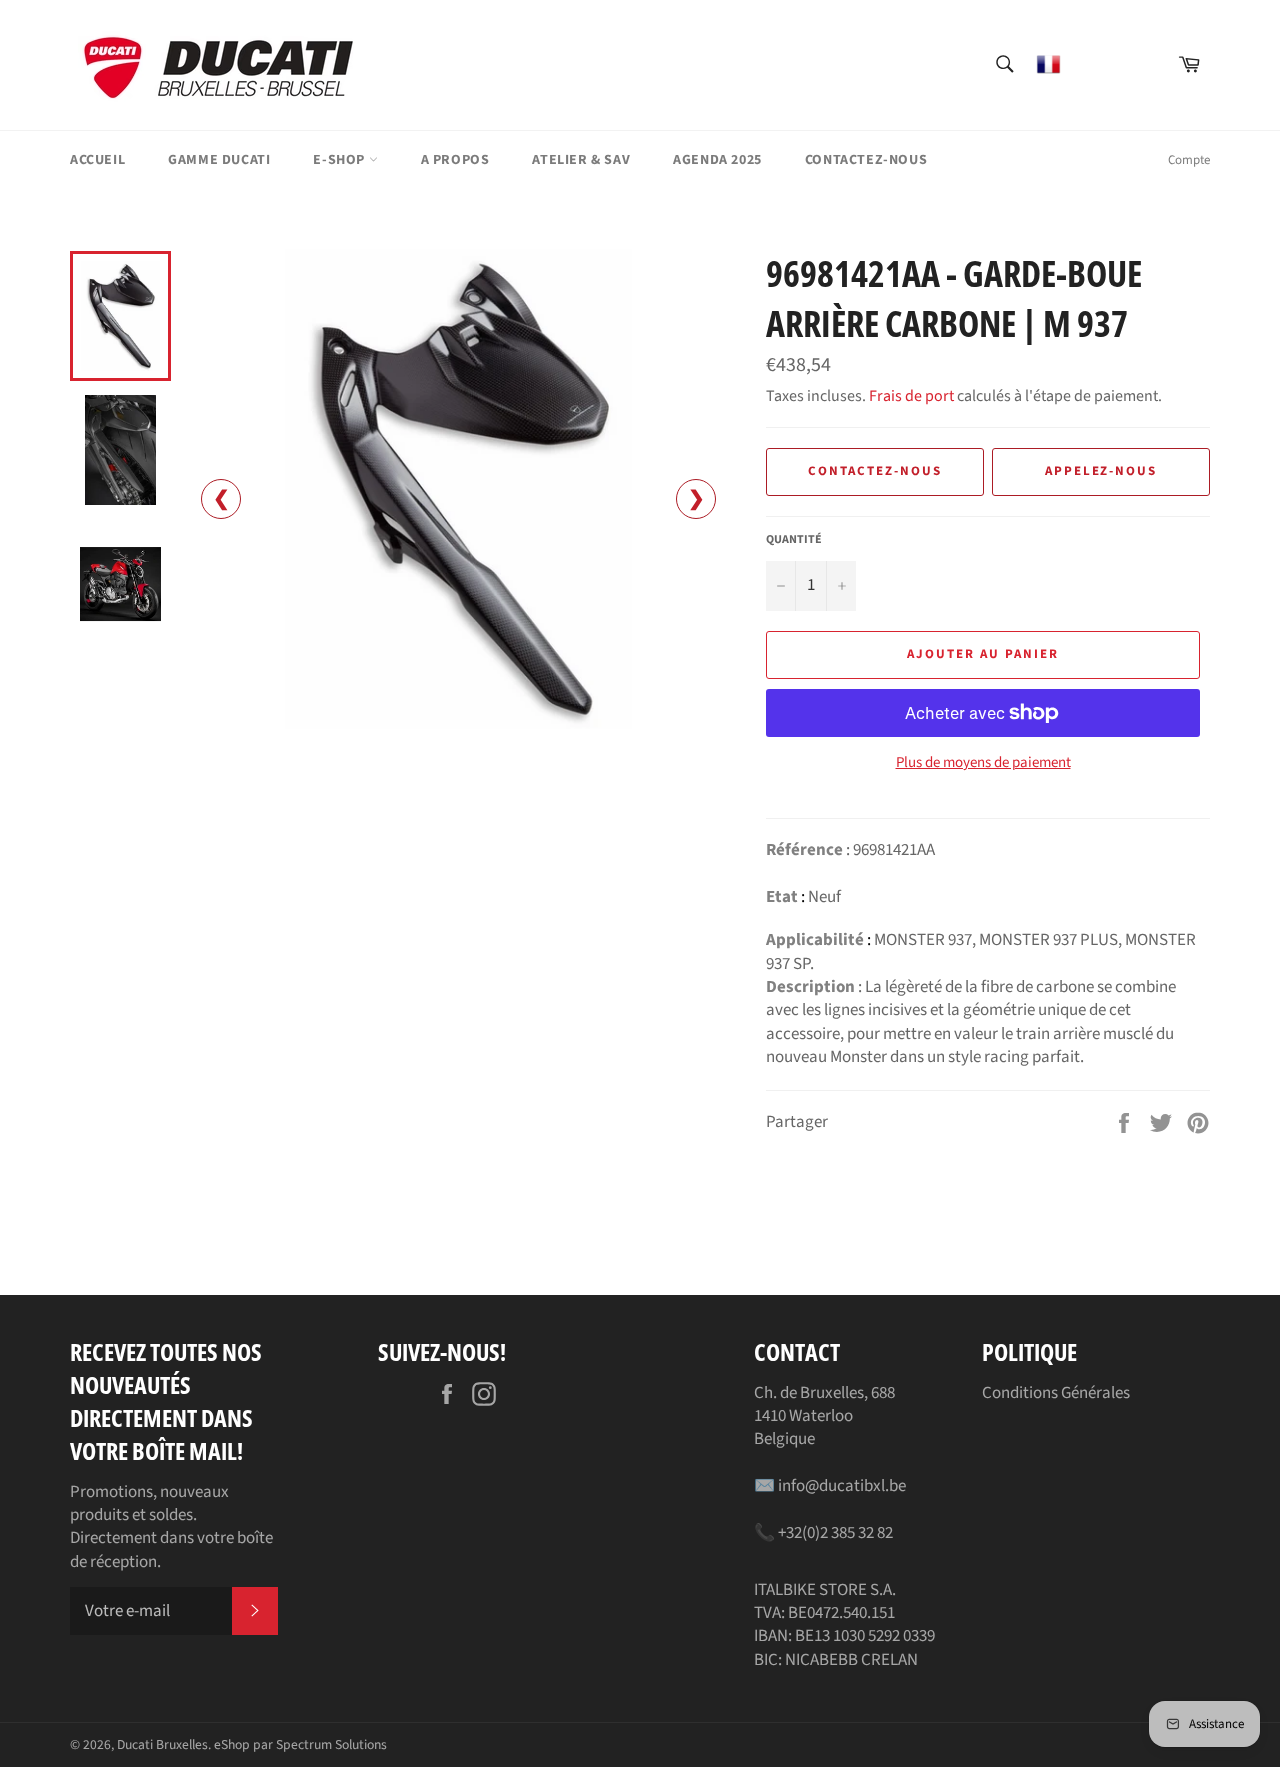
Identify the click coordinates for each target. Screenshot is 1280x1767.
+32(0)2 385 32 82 (835, 1533)
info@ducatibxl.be (842, 1486)
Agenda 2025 (717, 160)
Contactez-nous (866, 160)
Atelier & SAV (581, 160)
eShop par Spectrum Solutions (300, 1744)
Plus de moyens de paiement (983, 763)
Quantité (794, 540)
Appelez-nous (1101, 471)
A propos (455, 160)
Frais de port (911, 396)
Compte (1189, 160)
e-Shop (340, 160)
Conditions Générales (1056, 1393)
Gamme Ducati (219, 160)
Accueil (97, 160)
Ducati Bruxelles (162, 1744)
